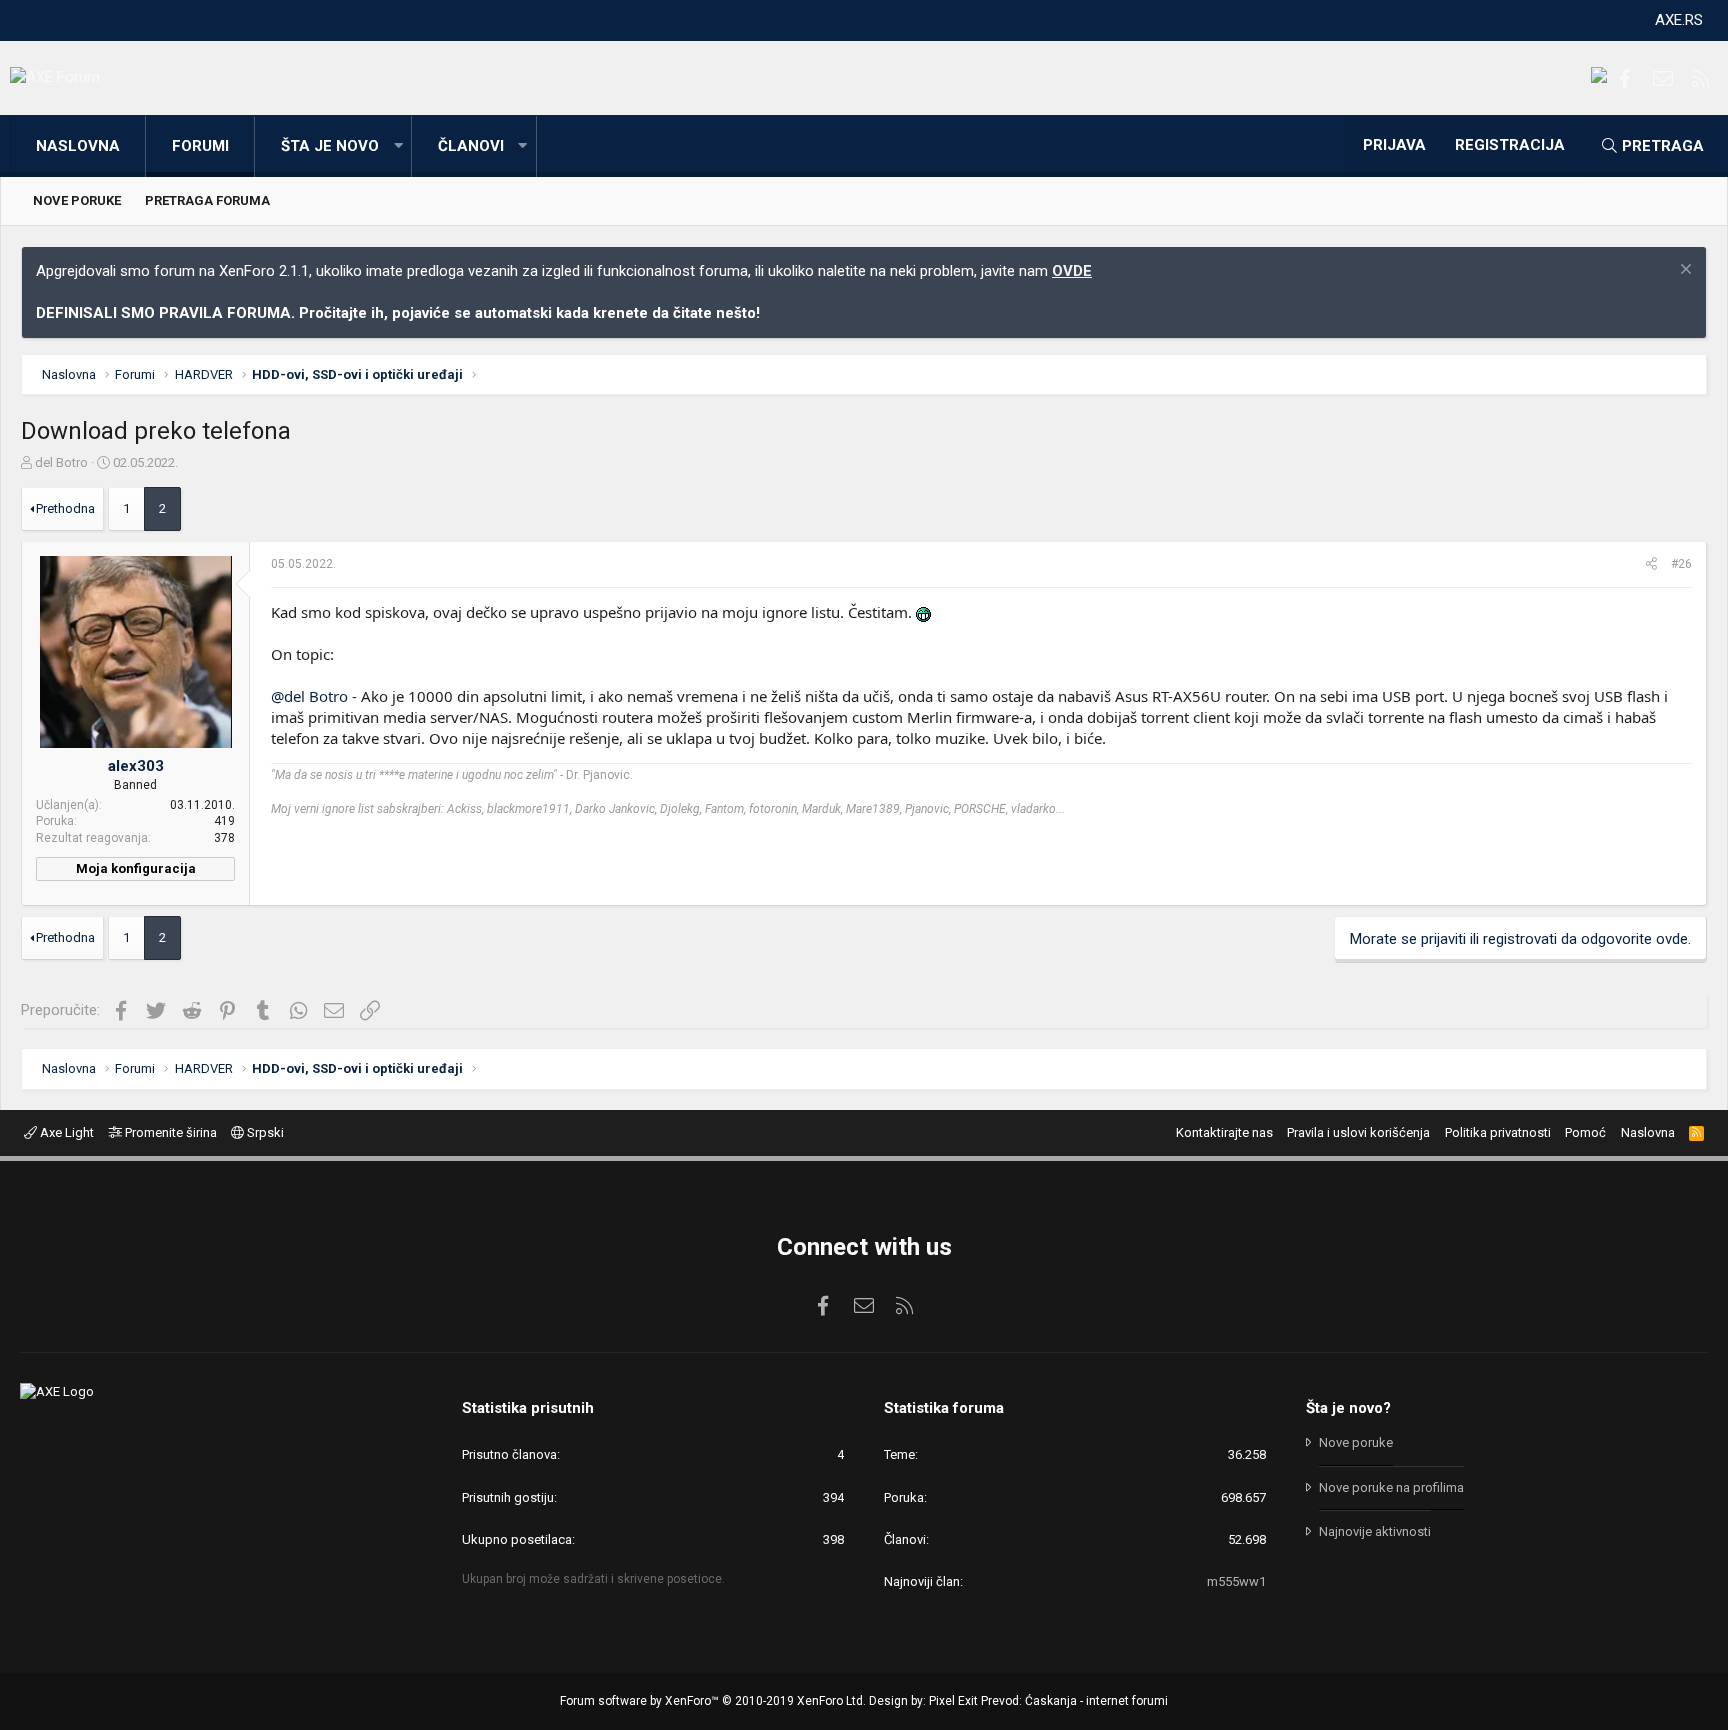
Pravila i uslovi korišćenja (1358, 1132)
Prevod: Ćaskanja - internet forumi (1074, 1701)
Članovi (471, 146)
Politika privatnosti (1498, 1132)
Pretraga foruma (207, 200)
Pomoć (1585, 1132)
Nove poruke (77, 200)
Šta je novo (330, 146)
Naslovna (78, 146)
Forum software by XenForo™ (713, 1701)
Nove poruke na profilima (1391, 1487)
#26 (1681, 564)
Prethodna (65, 508)
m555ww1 (1236, 1581)
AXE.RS (1679, 20)
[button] (398, 146)
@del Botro (309, 696)
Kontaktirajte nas (1224, 1132)
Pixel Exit (953, 1701)
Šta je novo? (1348, 1408)
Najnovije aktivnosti (1375, 1531)
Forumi (200, 146)
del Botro (61, 462)
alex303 (136, 766)
